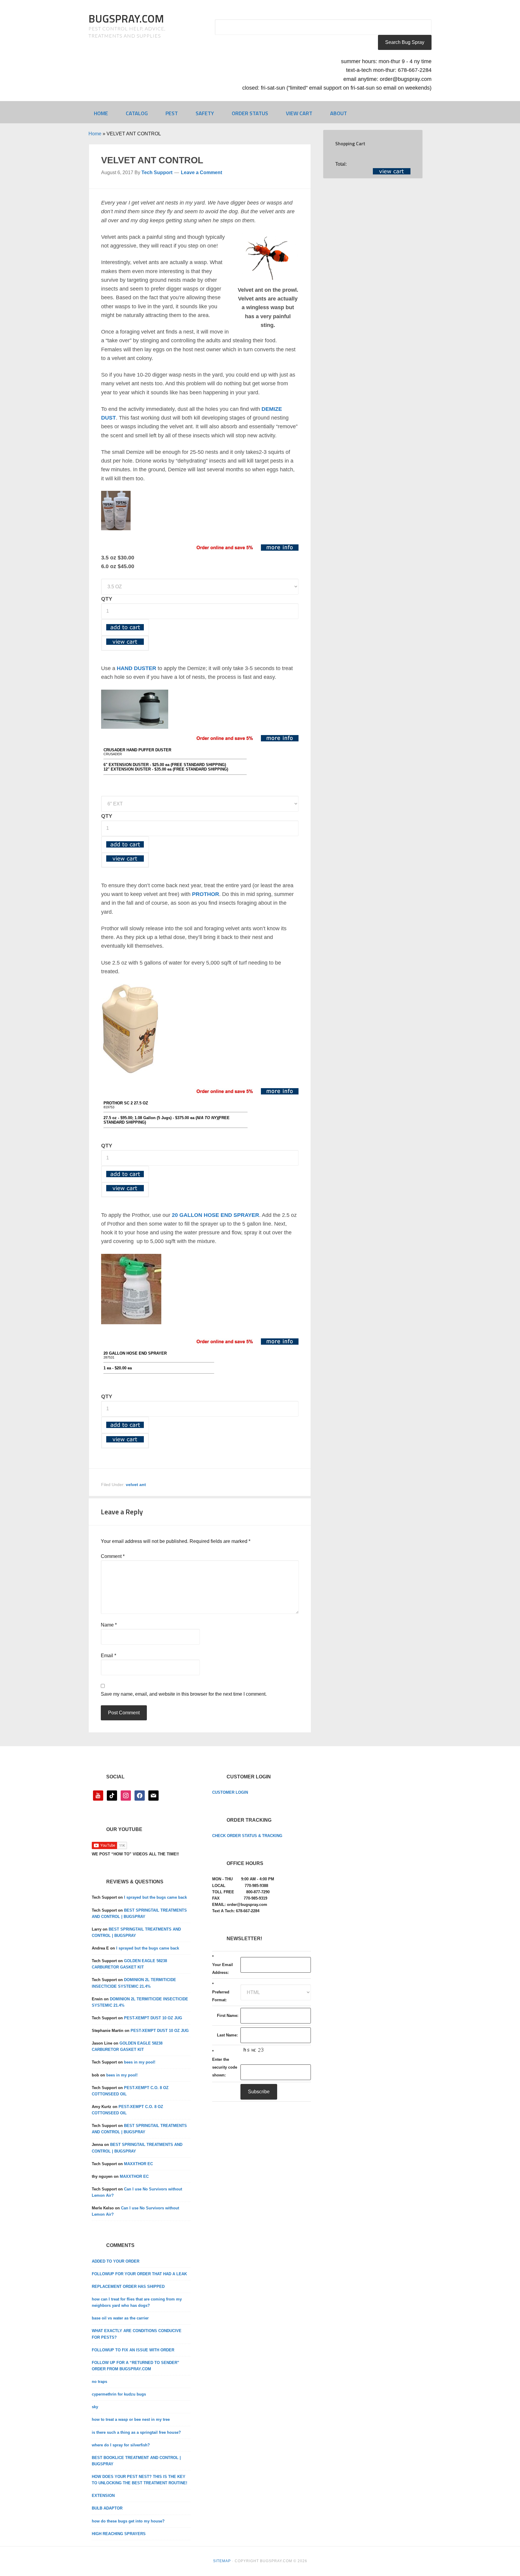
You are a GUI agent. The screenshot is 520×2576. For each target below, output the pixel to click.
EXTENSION (103, 2496)
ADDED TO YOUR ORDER (116, 2261)
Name (109, 1625)
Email (108, 1656)
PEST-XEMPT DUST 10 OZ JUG (153, 2018)
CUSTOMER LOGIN (230, 1792)
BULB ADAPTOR (107, 2508)
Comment (113, 1556)
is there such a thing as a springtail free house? (136, 2432)
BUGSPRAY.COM (126, 18)
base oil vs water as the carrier (120, 2318)
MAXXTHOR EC (138, 2164)
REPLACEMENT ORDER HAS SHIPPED (128, 2287)
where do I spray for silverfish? (121, 2445)
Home (95, 134)
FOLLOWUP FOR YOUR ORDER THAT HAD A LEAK (139, 2274)
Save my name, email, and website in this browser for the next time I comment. (184, 1694)
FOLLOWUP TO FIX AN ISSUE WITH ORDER (133, 2350)
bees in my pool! (140, 2062)
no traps (99, 2382)
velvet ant (136, 1485)
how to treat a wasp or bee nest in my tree (131, 2419)
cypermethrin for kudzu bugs (119, 2394)
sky (95, 2407)
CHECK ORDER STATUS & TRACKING (247, 1836)
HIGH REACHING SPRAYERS (119, 2534)
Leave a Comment (201, 172)
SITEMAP (222, 2561)
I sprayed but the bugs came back (155, 1897)
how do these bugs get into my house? (128, 2521)
